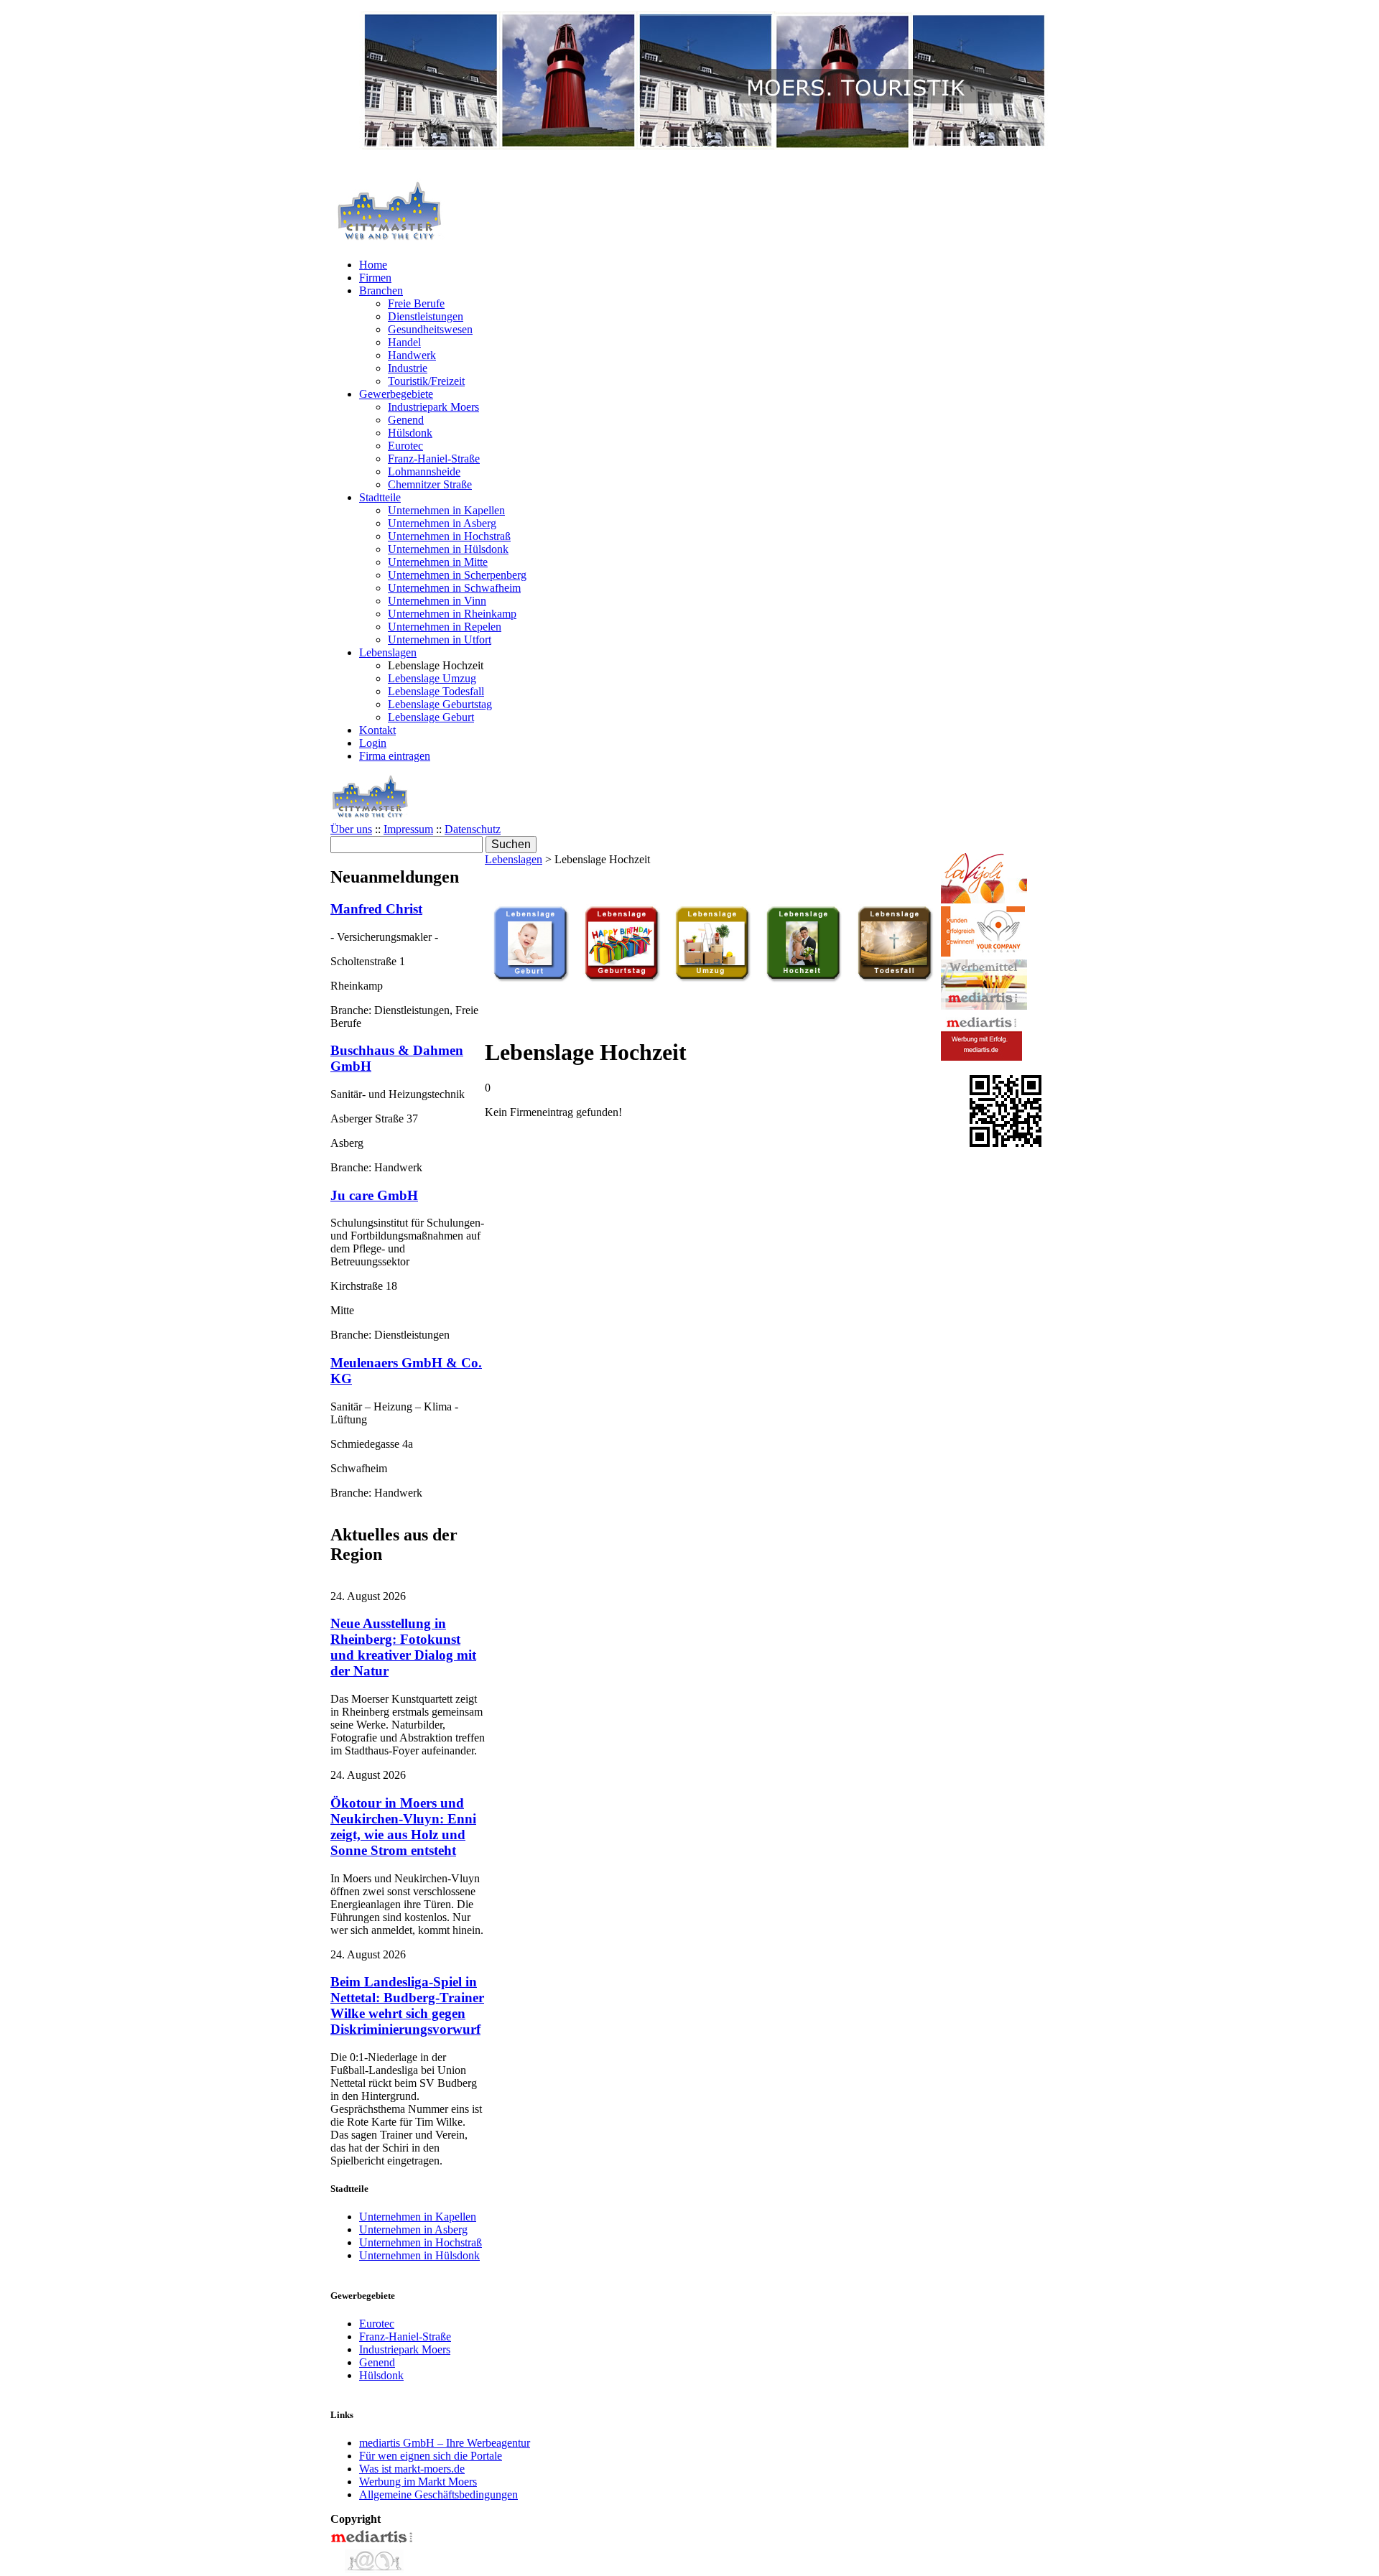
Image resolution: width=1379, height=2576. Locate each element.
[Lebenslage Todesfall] (895, 979)
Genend (406, 420)
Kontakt (377, 730)
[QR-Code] (1006, 1143)
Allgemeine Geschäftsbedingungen (438, 2494)
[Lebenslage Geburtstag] (622, 979)
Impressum (408, 829)
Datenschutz (473, 829)
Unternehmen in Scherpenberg (457, 575)
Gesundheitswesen (430, 329)
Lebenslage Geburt (431, 717)
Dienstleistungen (426, 316)
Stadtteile (380, 497)
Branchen (381, 290)
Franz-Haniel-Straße (434, 459)
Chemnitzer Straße (430, 484)
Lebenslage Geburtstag (440, 704)
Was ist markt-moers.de (412, 2469)
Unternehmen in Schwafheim (454, 588)
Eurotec (405, 446)
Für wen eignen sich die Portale (431, 2456)
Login (373, 743)
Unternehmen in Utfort (440, 640)
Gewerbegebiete (396, 394)
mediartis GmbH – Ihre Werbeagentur (445, 2443)
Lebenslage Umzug (432, 678)
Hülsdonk (410, 433)
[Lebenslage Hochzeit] (804, 979)
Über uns (351, 829)
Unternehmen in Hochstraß (449, 536)
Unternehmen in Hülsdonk (448, 549)
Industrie (408, 368)
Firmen (375, 278)
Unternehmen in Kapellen (446, 510)
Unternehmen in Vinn (437, 601)
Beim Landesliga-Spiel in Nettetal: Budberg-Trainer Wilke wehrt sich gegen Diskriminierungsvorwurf (407, 2005)
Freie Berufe (416, 303)
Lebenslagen (388, 652)
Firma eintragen (395, 756)
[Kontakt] (373, 2569)
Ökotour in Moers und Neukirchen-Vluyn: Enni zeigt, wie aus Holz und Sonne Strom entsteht (403, 1827)
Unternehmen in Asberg (442, 523)
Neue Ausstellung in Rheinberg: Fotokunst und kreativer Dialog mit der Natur (403, 1647)
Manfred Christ (376, 909)
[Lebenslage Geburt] (531, 979)
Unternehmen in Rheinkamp (452, 614)
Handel (404, 342)
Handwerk (412, 355)
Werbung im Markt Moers (418, 2482)
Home (373, 265)
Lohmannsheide (424, 471)
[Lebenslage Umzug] (712, 979)
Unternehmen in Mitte (438, 562)
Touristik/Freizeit (426, 381)
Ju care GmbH (374, 1195)
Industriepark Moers (433, 407)
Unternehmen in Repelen (445, 627)
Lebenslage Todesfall (436, 691)
